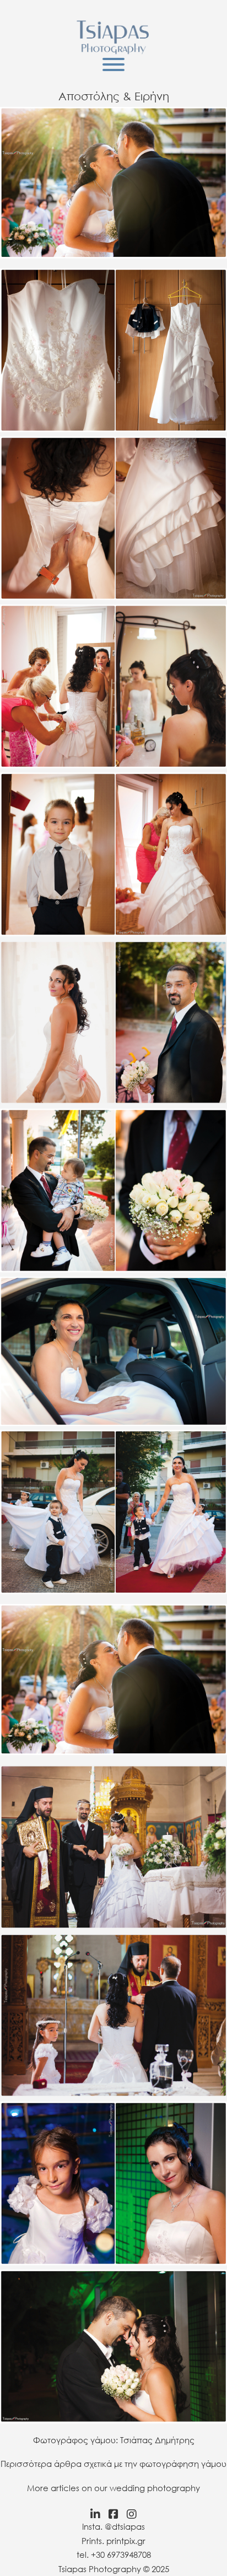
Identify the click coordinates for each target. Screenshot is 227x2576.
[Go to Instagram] (134, 2514)
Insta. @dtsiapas (113, 2526)
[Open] (113, 64)
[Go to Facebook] (113, 2514)
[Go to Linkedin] (93, 2514)
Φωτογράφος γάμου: (75, 2440)
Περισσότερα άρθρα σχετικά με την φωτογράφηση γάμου (113, 2464)
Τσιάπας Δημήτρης (157, 2440)
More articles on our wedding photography (113, 2488)
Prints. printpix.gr (113, 2541)
